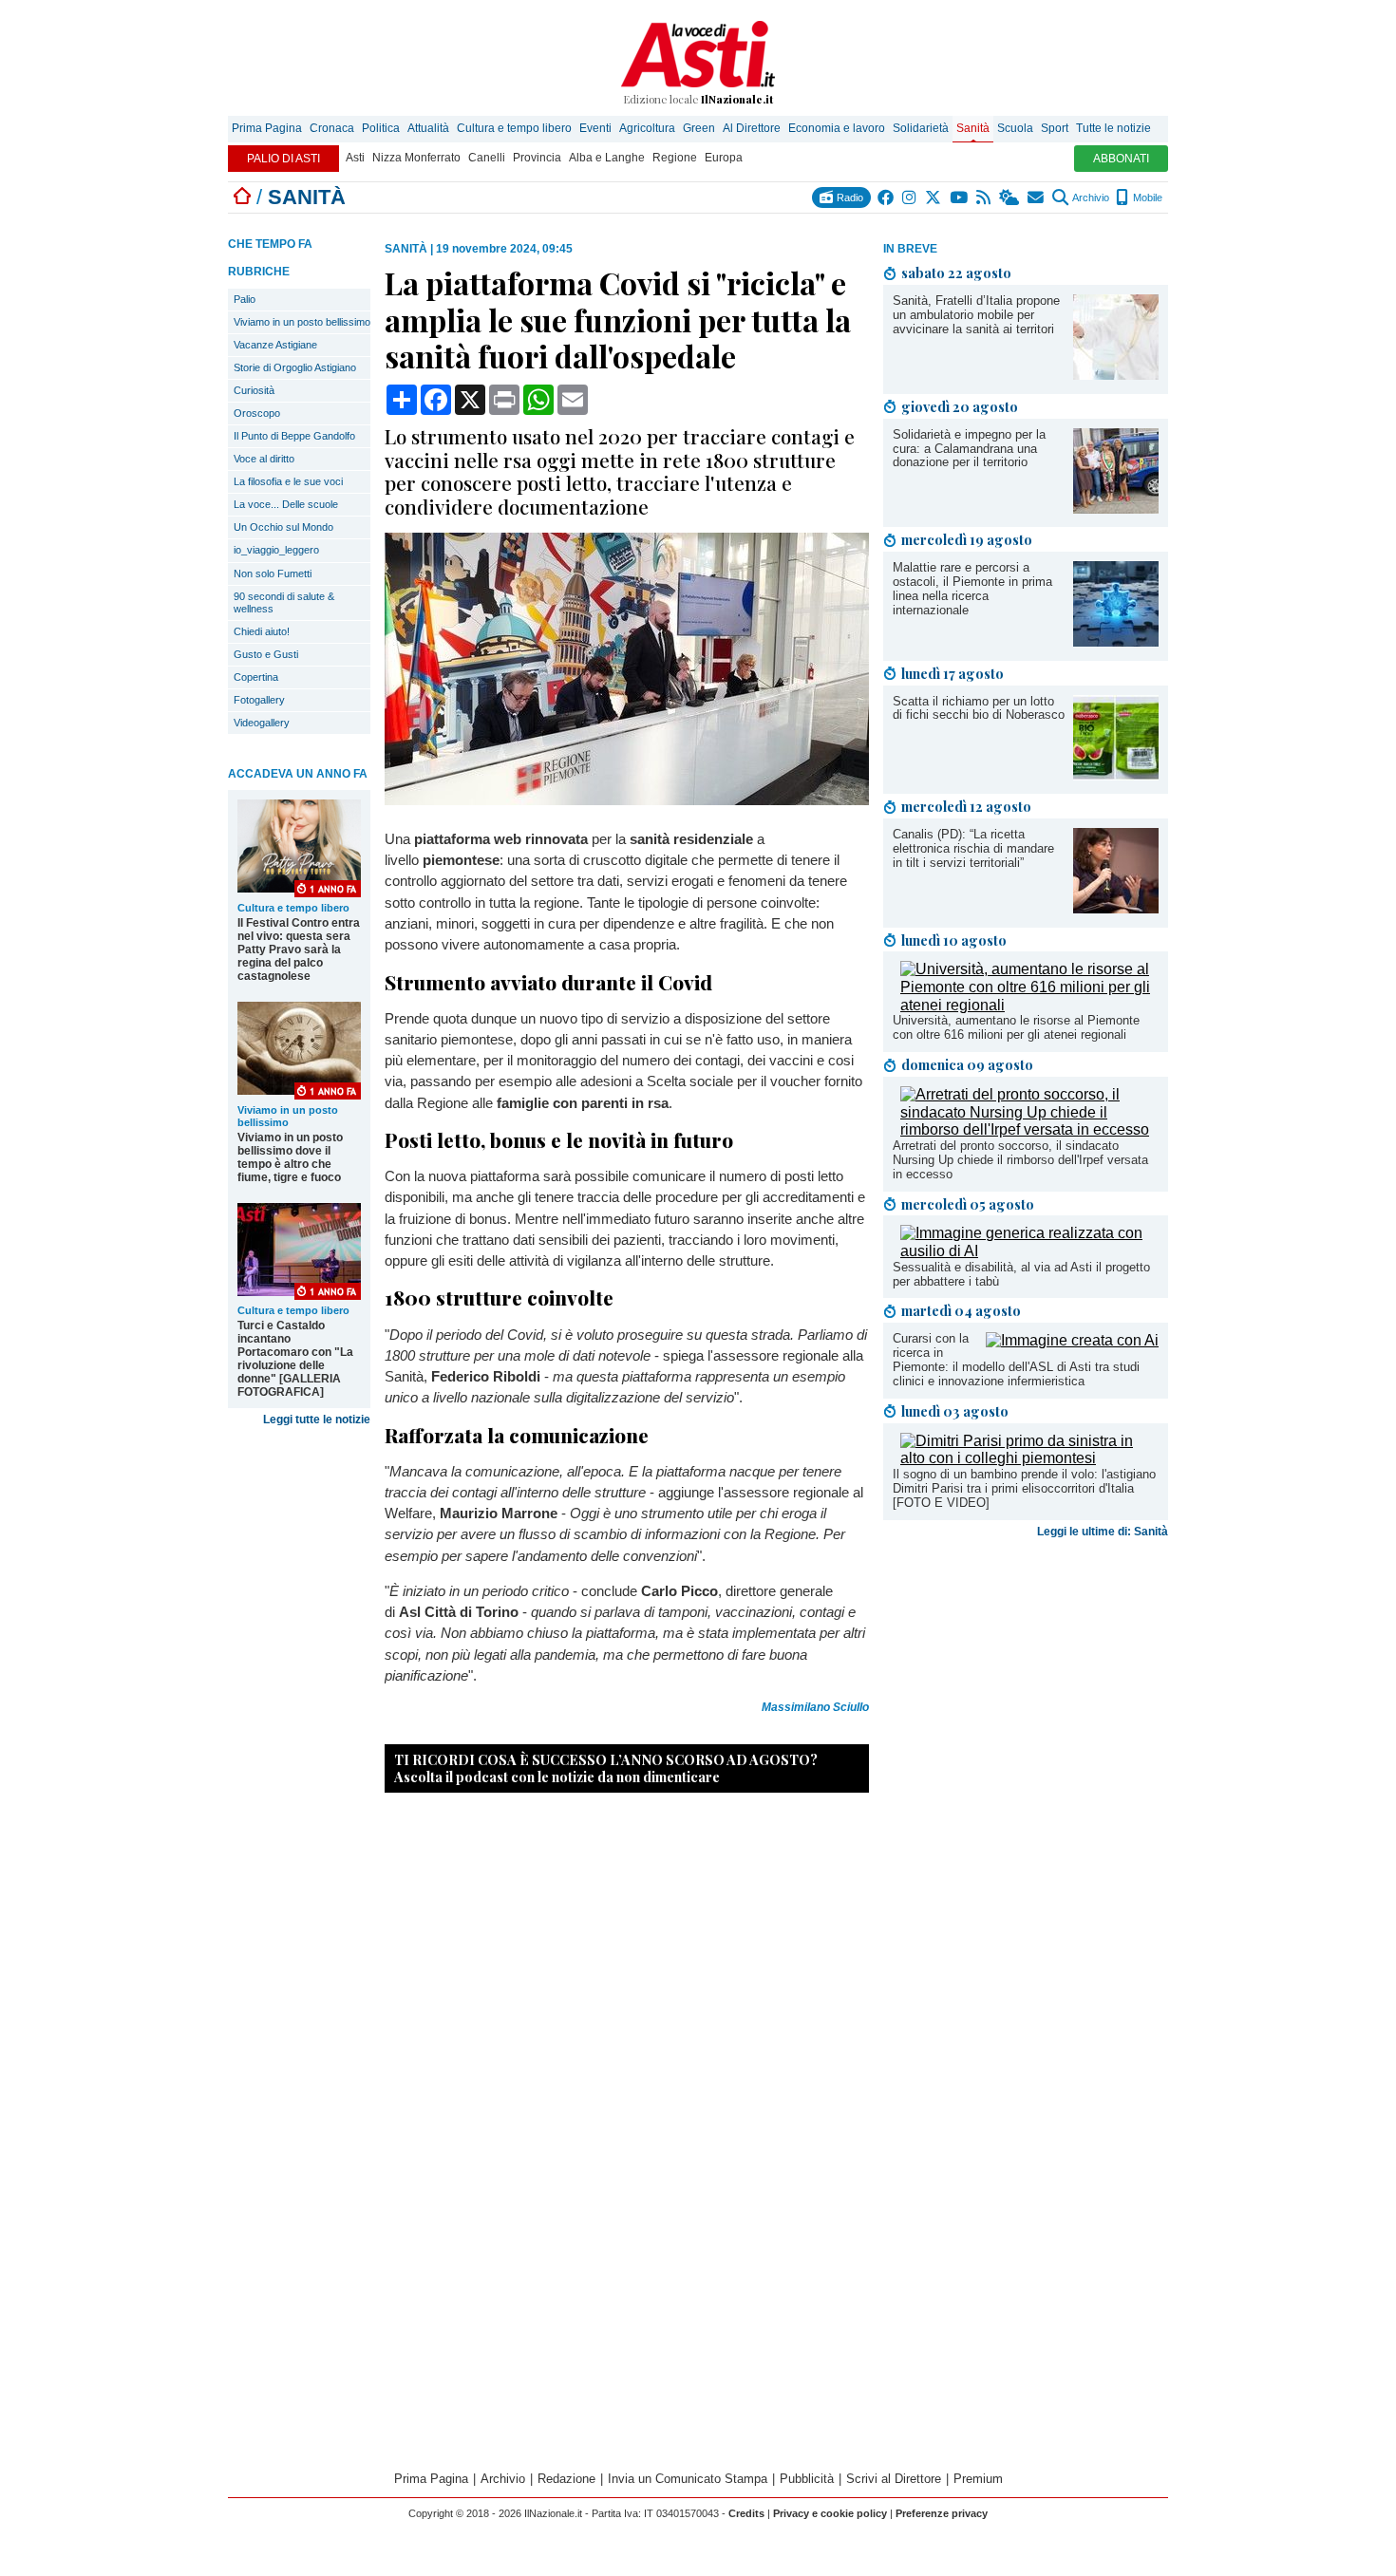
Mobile (1146, 197)
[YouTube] (960, 197)
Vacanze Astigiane (275, 345)
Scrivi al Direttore (894, 2479)
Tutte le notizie (1113, 128)
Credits (746, 2513)
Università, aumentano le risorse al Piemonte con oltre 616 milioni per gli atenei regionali (1016, 1027)
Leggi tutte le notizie (317, 1420)
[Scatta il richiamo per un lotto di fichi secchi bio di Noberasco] (1116, 775)
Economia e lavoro (837, 128)
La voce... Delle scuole (286, 504)
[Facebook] (887, 197)
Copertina (256, 677)
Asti (355, 158)
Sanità (973, 128)
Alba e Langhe (607, 158)
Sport (1055, 128)
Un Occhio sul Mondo (283, 527)
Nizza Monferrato (416, 158)
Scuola (1015, 128)
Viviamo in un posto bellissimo (302, 322)
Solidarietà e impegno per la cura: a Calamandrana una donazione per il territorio (969, 449)
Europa (724, 158)
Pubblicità (807, 2479)
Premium (978, 2479)
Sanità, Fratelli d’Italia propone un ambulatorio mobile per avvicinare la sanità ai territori (976, 315)
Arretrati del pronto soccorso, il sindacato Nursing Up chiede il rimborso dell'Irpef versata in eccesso (1020, 1160)
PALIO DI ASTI (283, 159)
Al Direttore (752, 128)
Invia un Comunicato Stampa (688, 2479)
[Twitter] (934, 197)
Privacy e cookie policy (830, 2513)
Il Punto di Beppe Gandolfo (294, 436)
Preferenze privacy (942, 2513)
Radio (849, 197)
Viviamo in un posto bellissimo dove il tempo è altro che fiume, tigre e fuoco (290, 1157)
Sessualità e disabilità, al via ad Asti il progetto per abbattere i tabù (1021, 1274)
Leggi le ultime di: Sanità (1103, 1532)
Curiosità (254, 390)
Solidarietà (921, 128)
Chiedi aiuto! (262, 631)
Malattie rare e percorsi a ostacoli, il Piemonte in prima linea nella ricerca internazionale (972, 589)
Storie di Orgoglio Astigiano (295, 367)
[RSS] (984, 197)
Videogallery (262, 723)
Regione (675, 158)
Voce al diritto (264, 459)
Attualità (428, 128)
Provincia (537, 158)
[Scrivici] (1037, 197)
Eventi (595, 128)
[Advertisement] (1026, 1695)
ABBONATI (1121, 159)
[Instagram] (910, 197)
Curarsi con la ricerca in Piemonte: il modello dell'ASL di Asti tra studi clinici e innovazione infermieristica (1016, 1360)
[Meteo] (1010, 197)
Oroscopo (257, 413)
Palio (245, 299)
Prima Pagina (267, 128)
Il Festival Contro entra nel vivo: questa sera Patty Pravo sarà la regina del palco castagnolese (299, 950)
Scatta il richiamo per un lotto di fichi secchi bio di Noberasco (979, 708)
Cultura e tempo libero (514, 128)
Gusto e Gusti (266, 654)
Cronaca (332, 128)
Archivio (1090, 197)
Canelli (487, 158)
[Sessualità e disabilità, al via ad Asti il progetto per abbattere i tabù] (1029, 1251)
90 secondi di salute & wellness (284, 602)
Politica (381, 128)
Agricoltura (647, 128)
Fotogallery (259, 700)
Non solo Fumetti (273, 573)
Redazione (566, 2479)
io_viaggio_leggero (276, 550)
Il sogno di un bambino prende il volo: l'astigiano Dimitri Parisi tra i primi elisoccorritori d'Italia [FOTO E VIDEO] (1024, 1488)
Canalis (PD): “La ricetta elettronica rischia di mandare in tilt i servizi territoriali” (973, 848)
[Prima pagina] (242, 197)
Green (699, 128)
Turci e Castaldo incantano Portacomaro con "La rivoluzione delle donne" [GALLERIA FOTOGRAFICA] (295, 1359)
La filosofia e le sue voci (288, 481)
